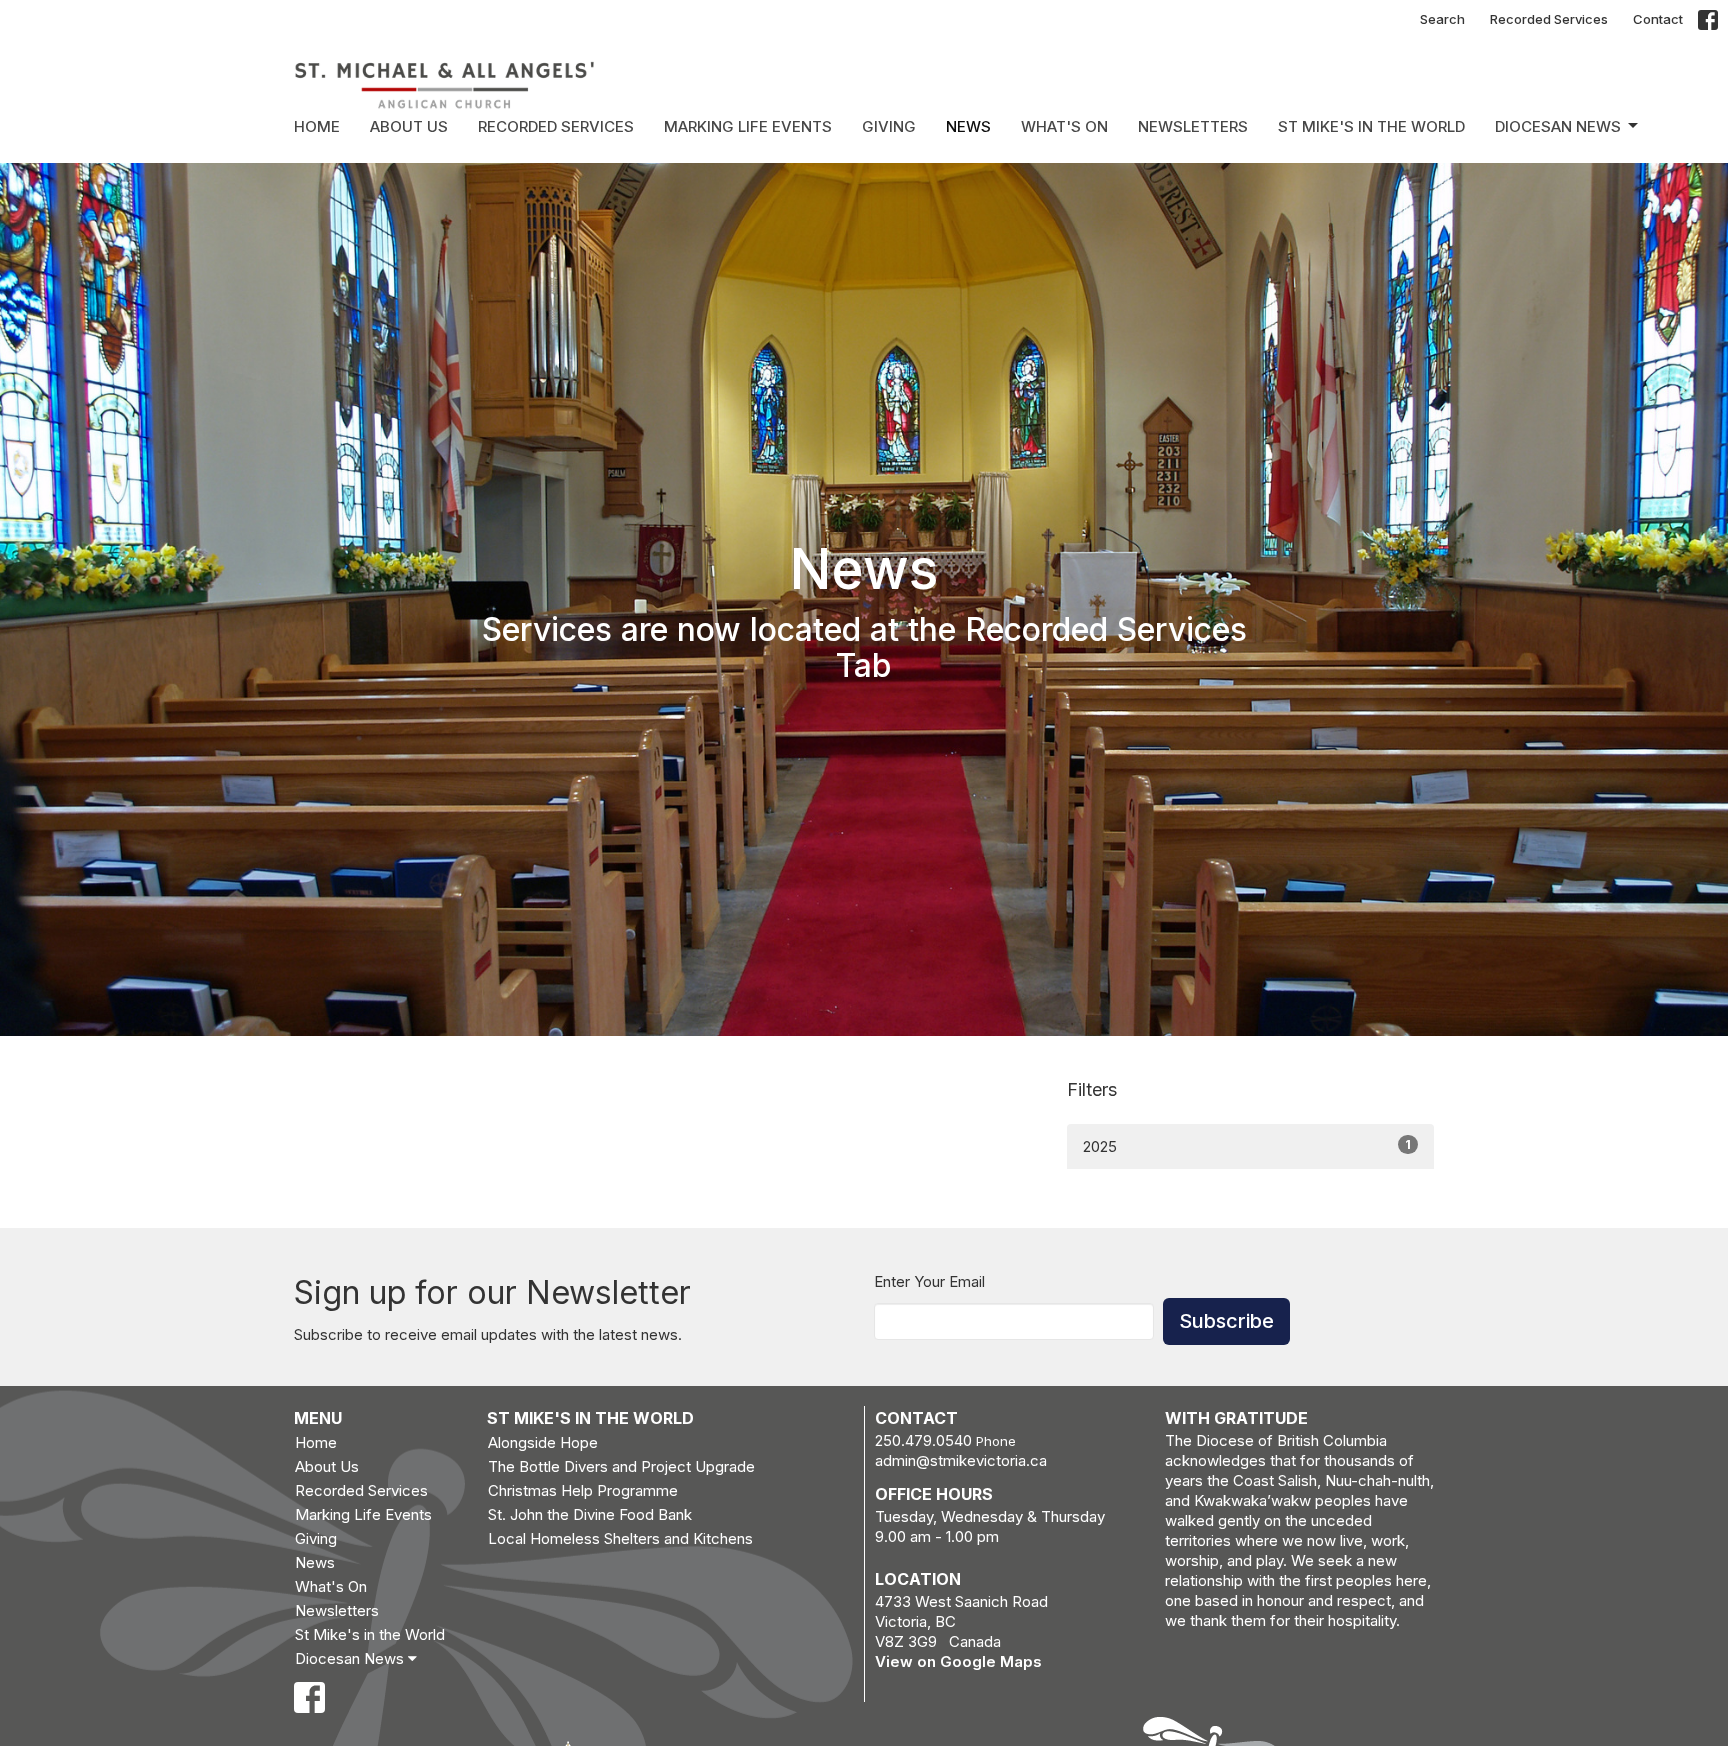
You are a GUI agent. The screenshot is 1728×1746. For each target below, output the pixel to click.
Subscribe (1226, 1321)
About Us (409, 126)
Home (317, 126)
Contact (1658, 19)
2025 (1247, 1146)
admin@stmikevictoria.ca (961, 1460)
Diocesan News (1558, 126)
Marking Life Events (748, 126)
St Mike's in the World (1371, 126)
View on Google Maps (958, 1661)
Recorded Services (1549, 19)
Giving (889, 126)
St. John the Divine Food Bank (590, 1514)
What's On (1064, 126)
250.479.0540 (923, 1440)
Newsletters (1193, 126)
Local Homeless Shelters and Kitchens (620, 1538)
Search (1442, 19)
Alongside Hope (543, 1442)
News (968, 126)
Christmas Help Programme (583, 1490)
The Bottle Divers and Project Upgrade (621, 1466)
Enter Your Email (929, 1281)
